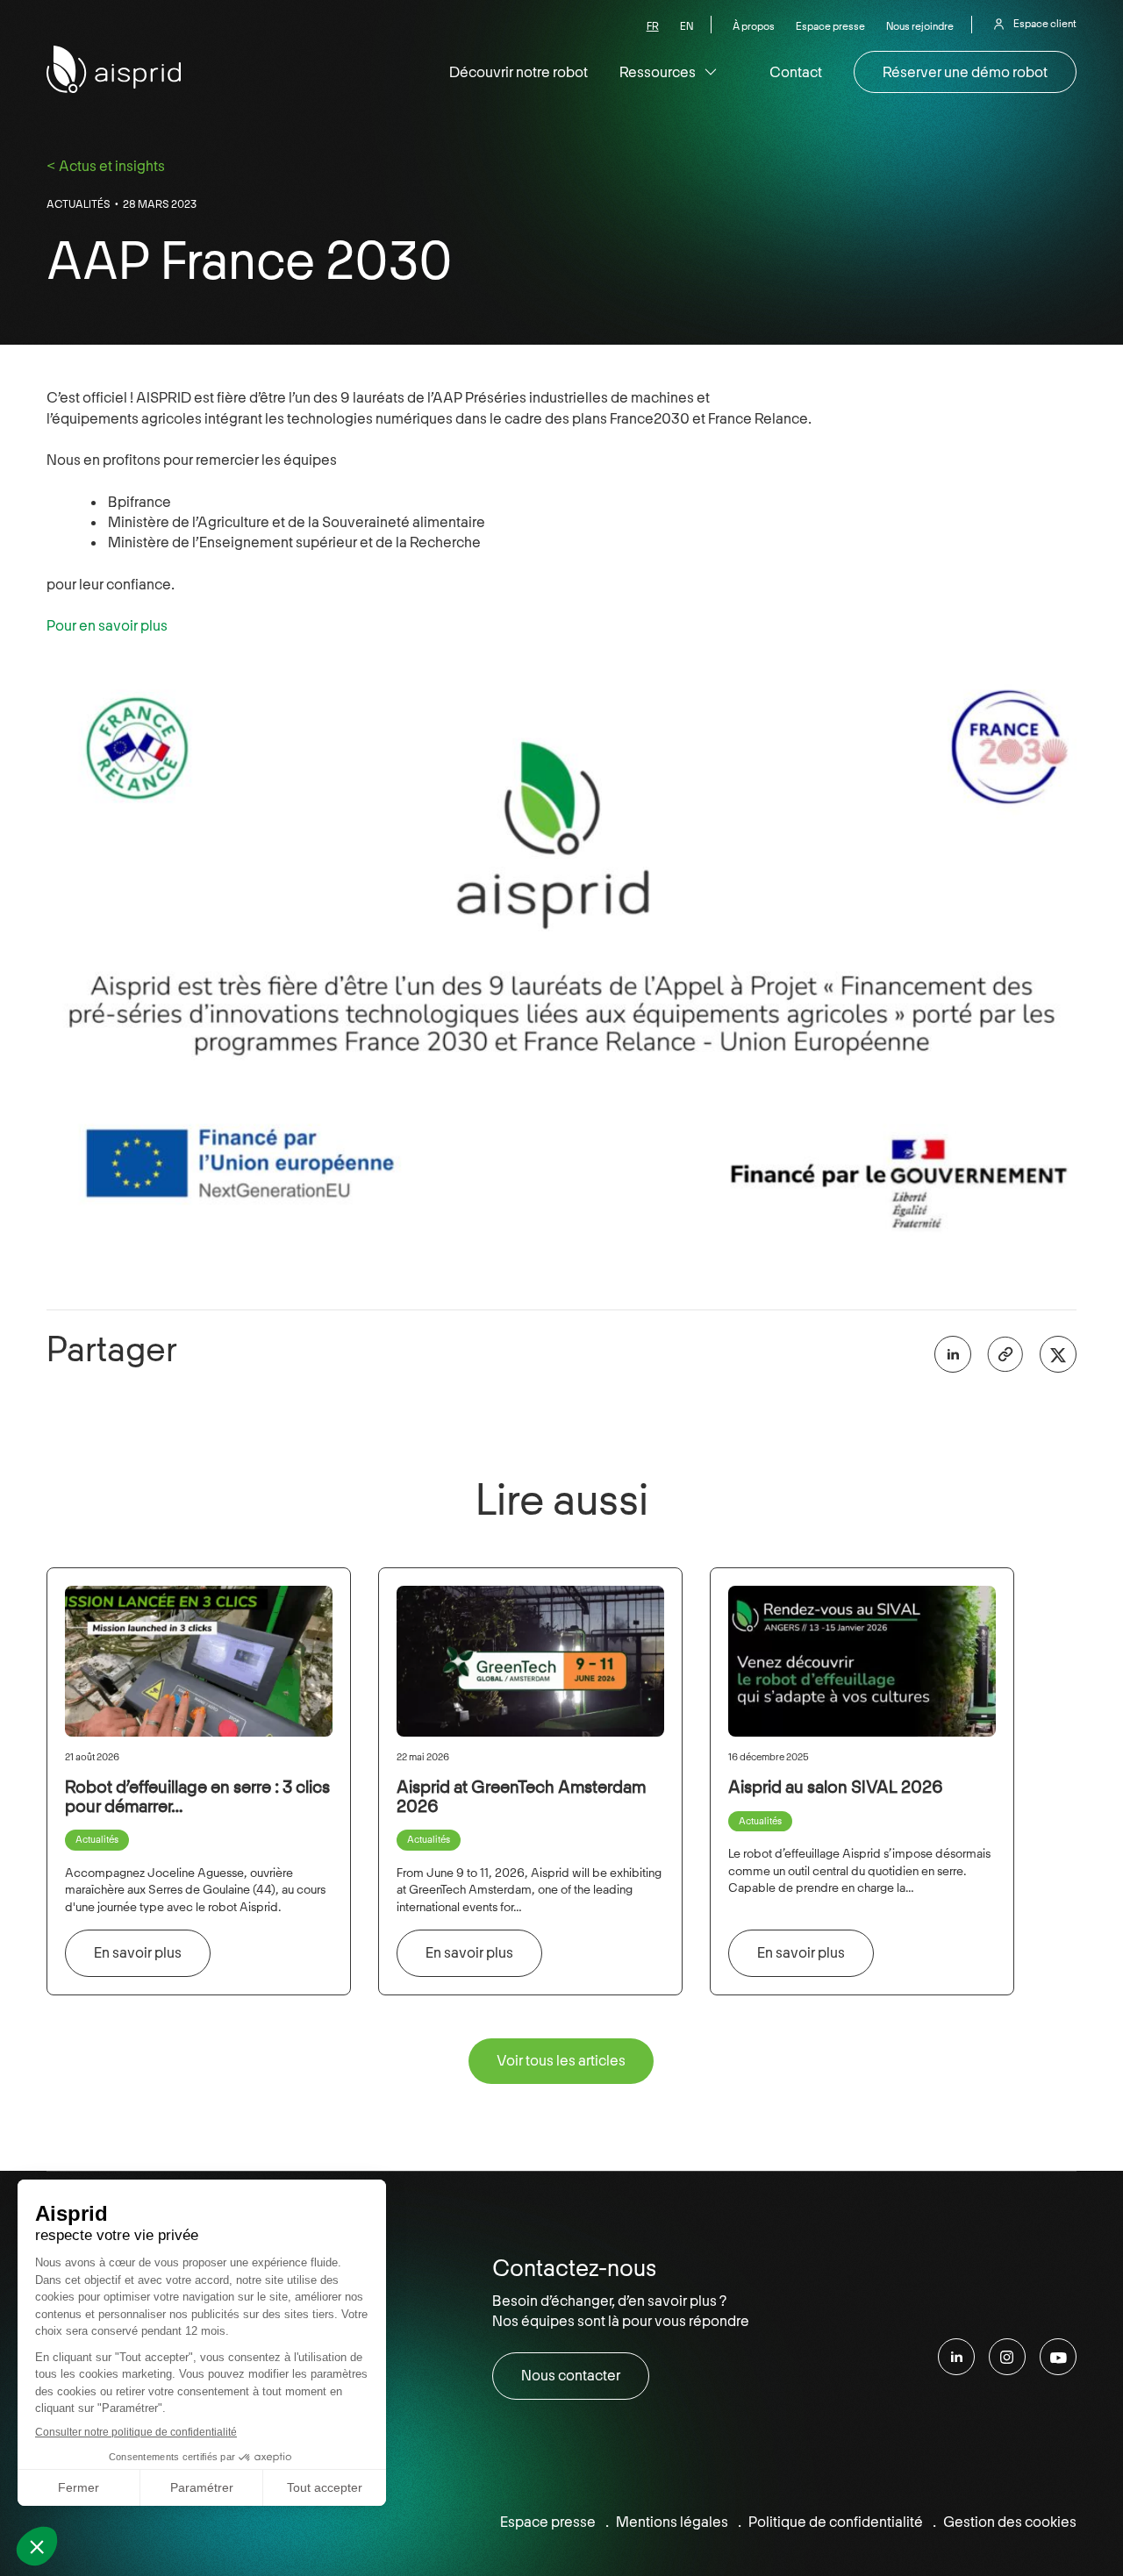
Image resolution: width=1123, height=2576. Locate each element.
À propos (754, 27)
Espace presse (830, 27)
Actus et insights (112, 166)
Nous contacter (571, 2375)
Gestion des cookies (1010, 2522)
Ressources (658, 72)
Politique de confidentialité (836, 2522)
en (687, 27)
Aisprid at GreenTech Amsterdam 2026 (521, 1796)
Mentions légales (672, 2522)
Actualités (79, 204)
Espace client (1045, 24)
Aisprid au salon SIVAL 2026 (836, 1787)
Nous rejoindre (920, 27)
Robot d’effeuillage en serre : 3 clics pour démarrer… (197, 1796)
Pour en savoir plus (107, 625)
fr (653, 27)
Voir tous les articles (561, 2060)
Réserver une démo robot (965, 72)
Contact (796, 72)
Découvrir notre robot (519, 72)
